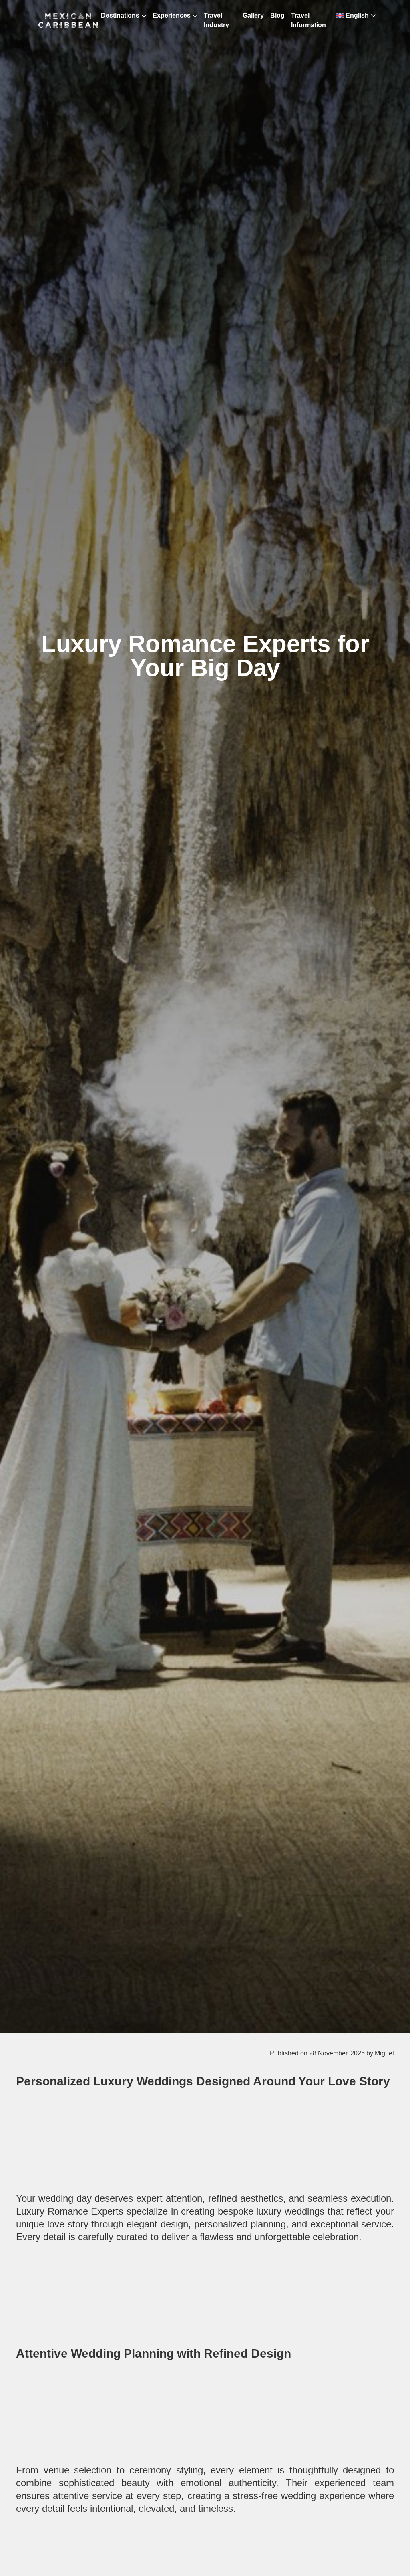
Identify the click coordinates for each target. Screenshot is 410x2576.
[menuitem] (352, 16)
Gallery (253, 15)
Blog (277, 15)
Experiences (172, 15)
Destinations (120, 15)
